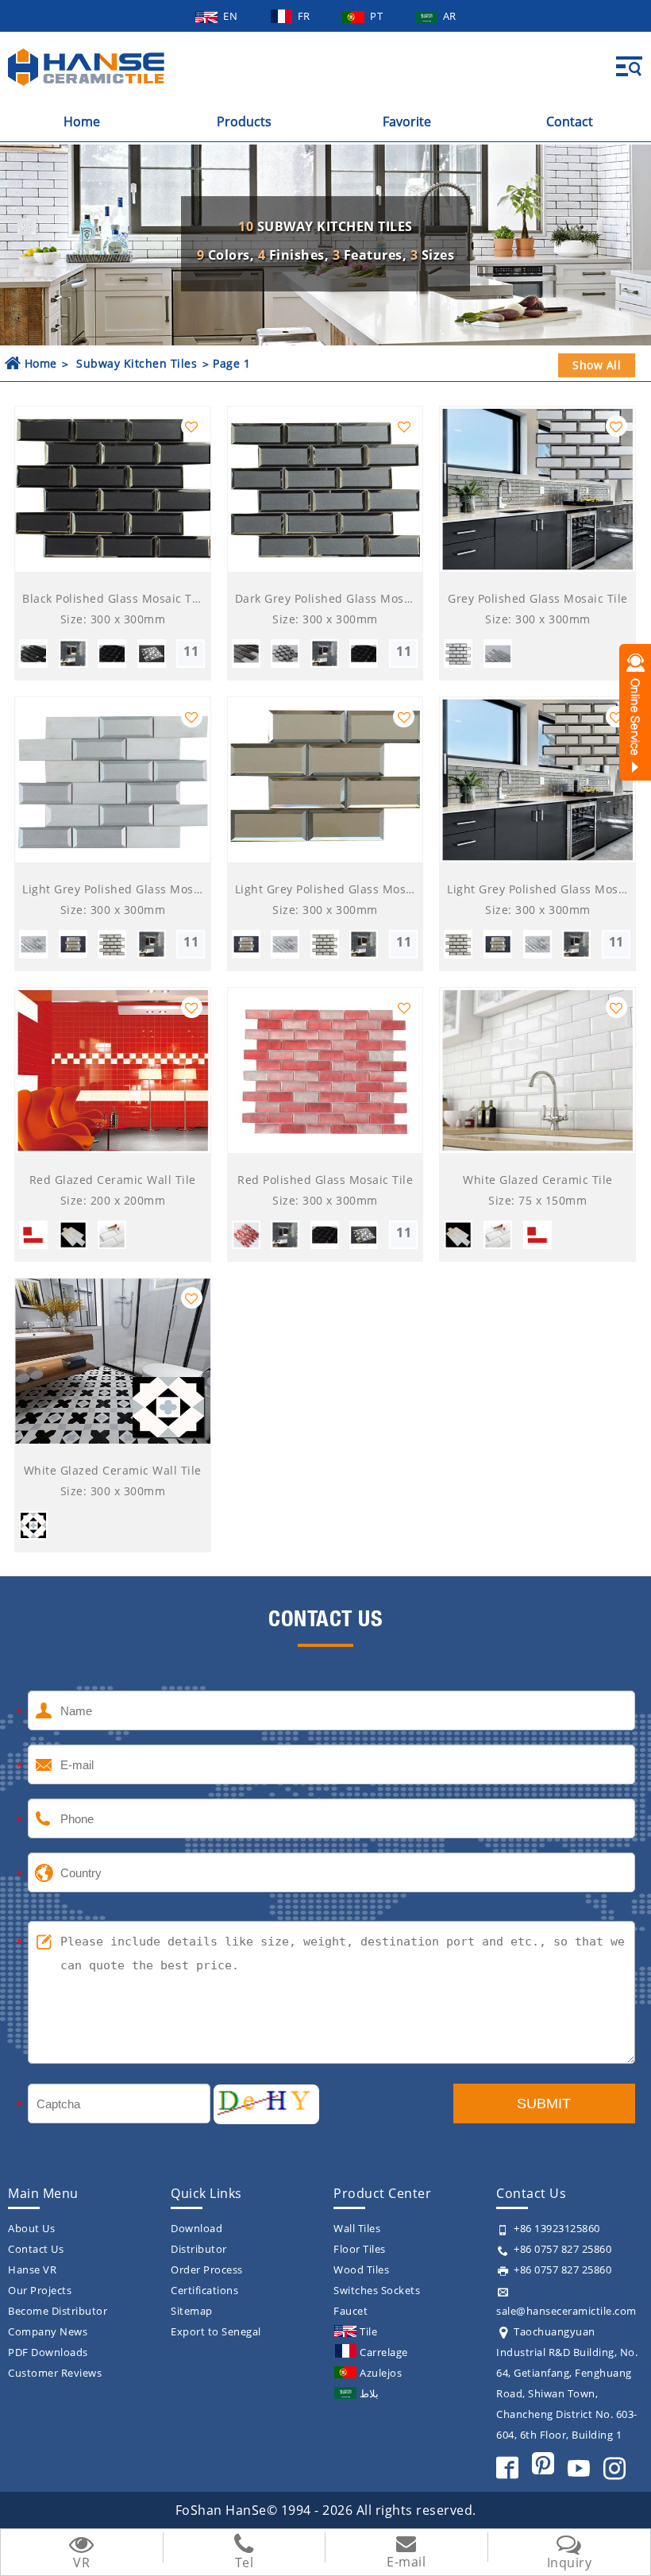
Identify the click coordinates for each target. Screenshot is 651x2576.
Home (82, 121)
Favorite (407, 121)
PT (378, 16)
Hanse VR (32, 2269)
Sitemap (192, 2311)
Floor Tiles (360, 2249)
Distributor (199, 2249)
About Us (31, 2228)
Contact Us (36, 2249)
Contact (570, 121)
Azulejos (381, 2373)
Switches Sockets (377, 2290)
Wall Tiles (357, 2228)
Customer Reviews (55, 2373)
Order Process (207, 2269)
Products (244, 121)
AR (450, 16)
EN (232, 16)
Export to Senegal (216, 2331)
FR (306, 16)
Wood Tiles (361, 2269)
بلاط (369, 2393)
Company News (48, 2331)
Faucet (351, 2311)
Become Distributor (58, 2311)
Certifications (204, 2290)
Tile (368, 2331)
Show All (597, 365)
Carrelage (384, 2352)
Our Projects (40, 2290)
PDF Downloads (48, 2352)
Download (196, 2228)
